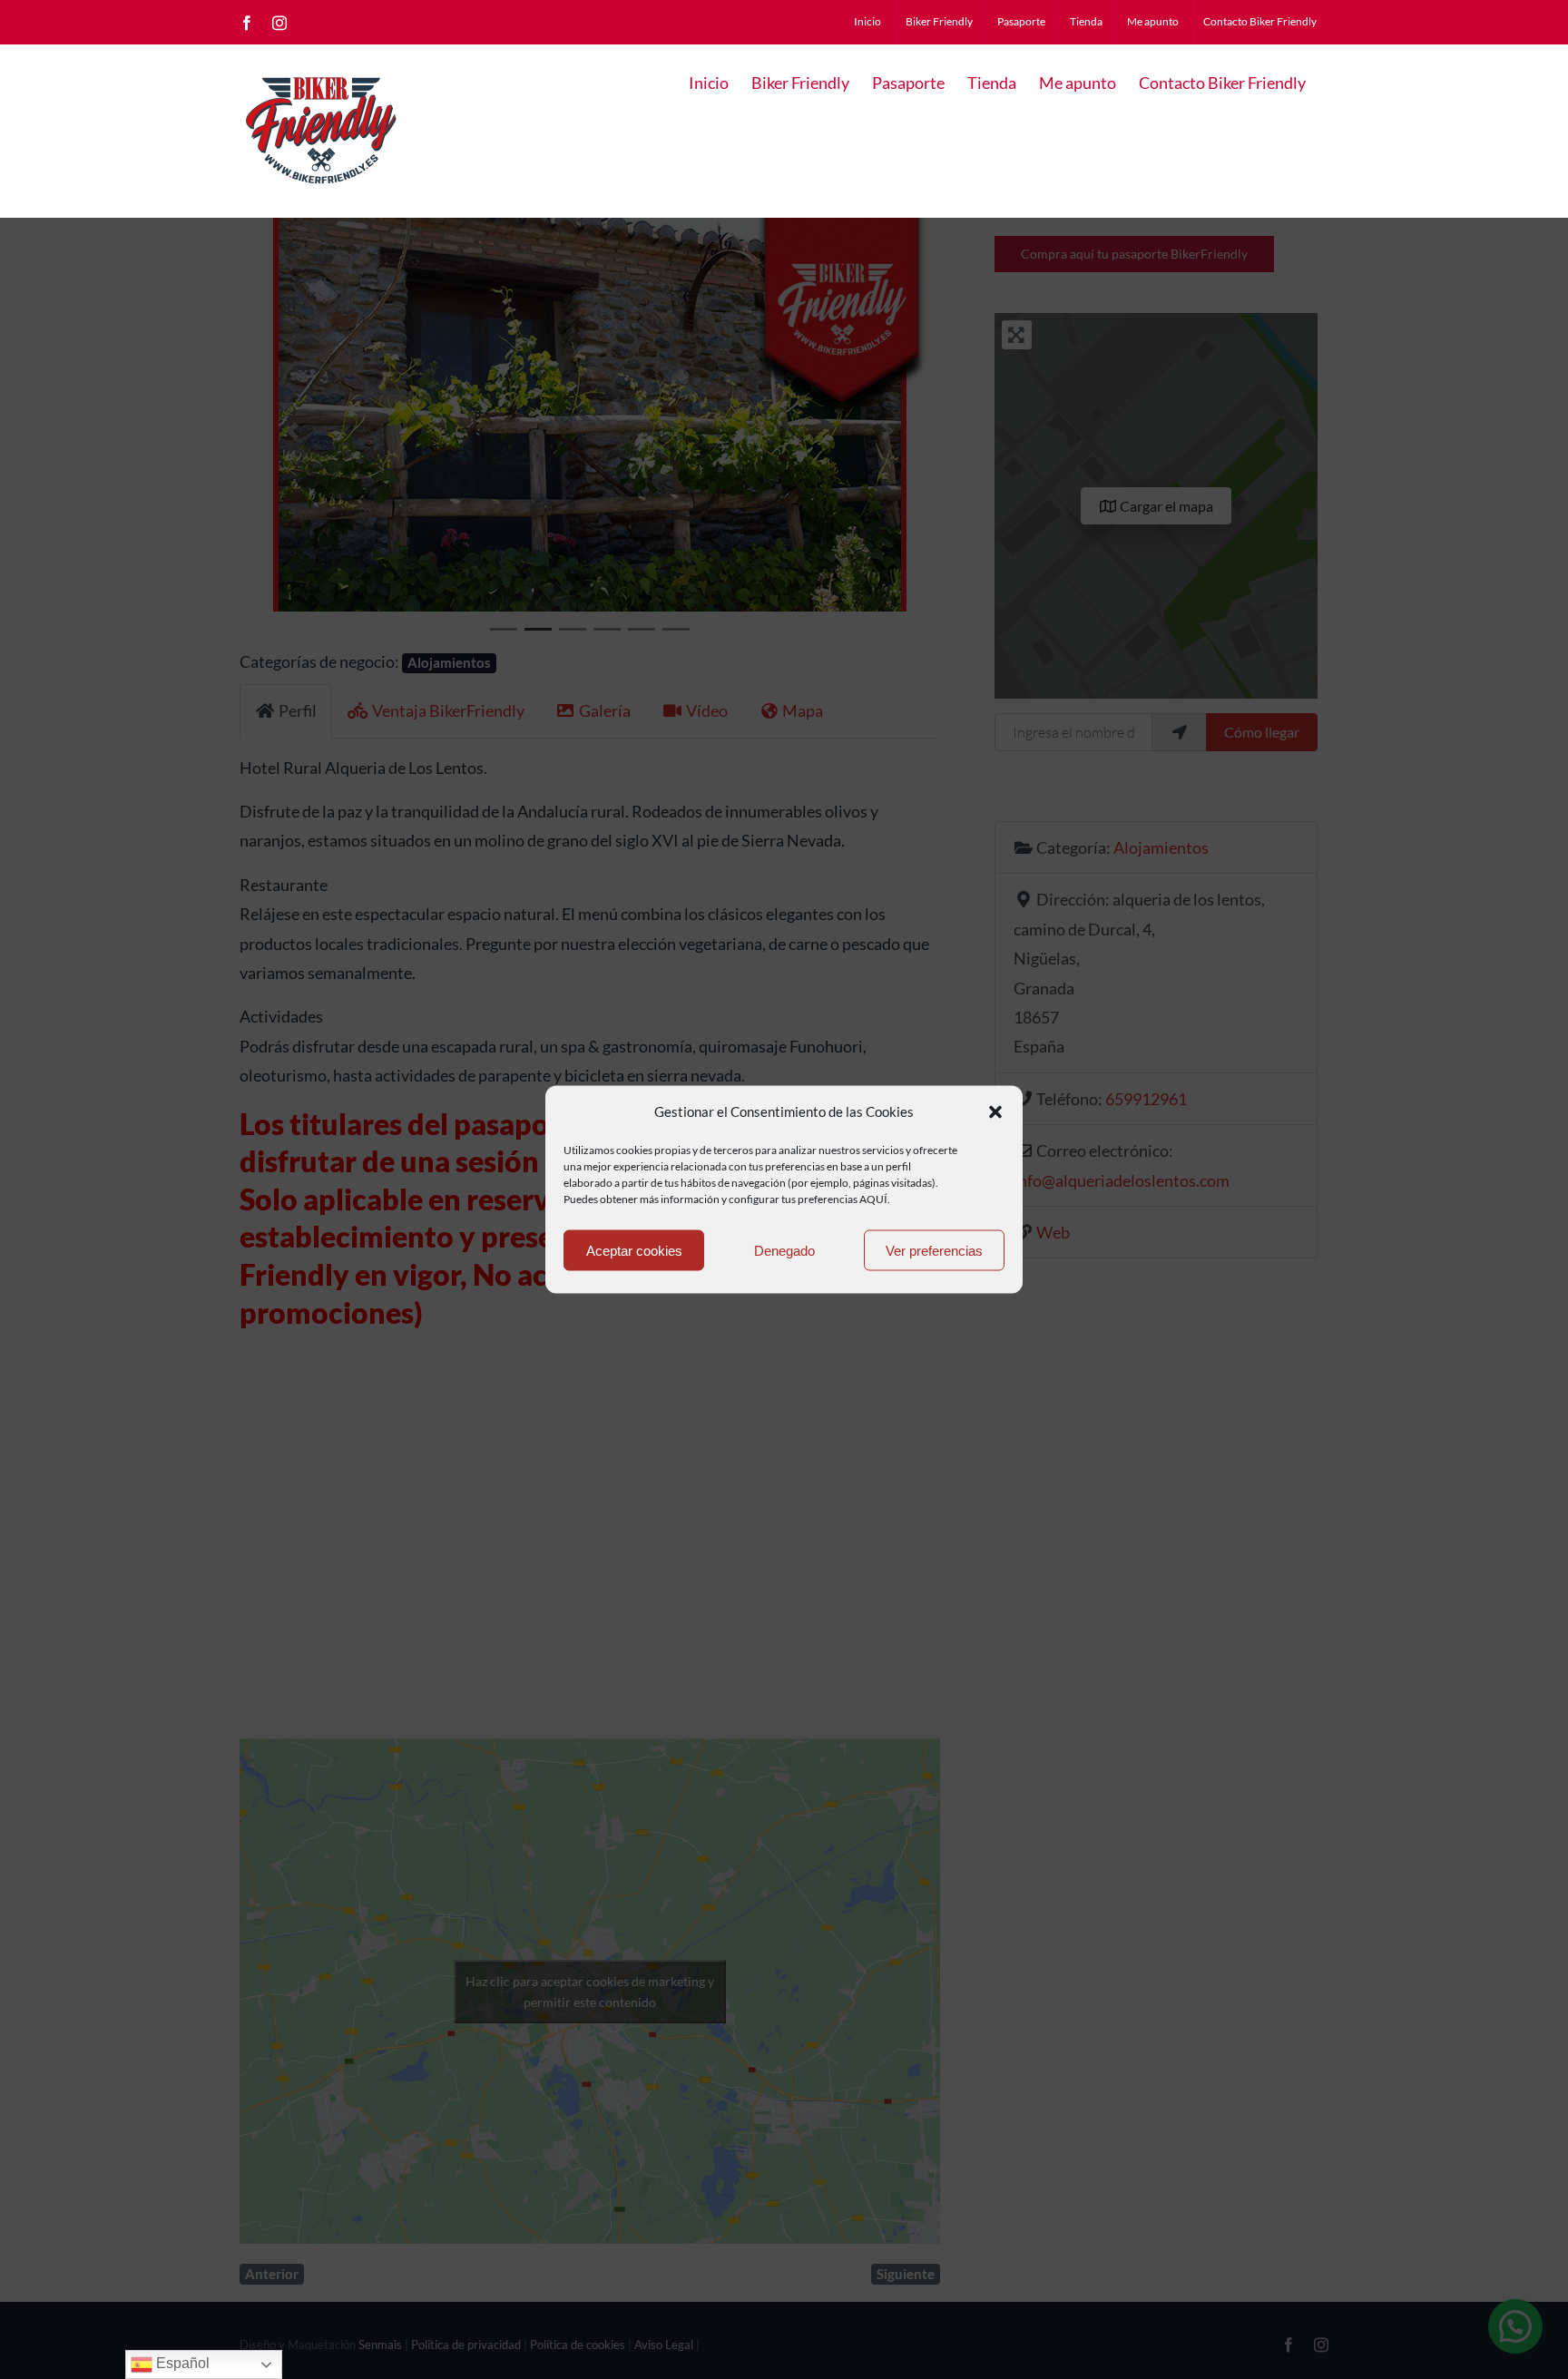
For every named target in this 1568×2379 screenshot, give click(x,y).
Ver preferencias (934, 1250)
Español (181, 2363)
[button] (995, 1111)
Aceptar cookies (634, 1250)
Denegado (784, 1250)
